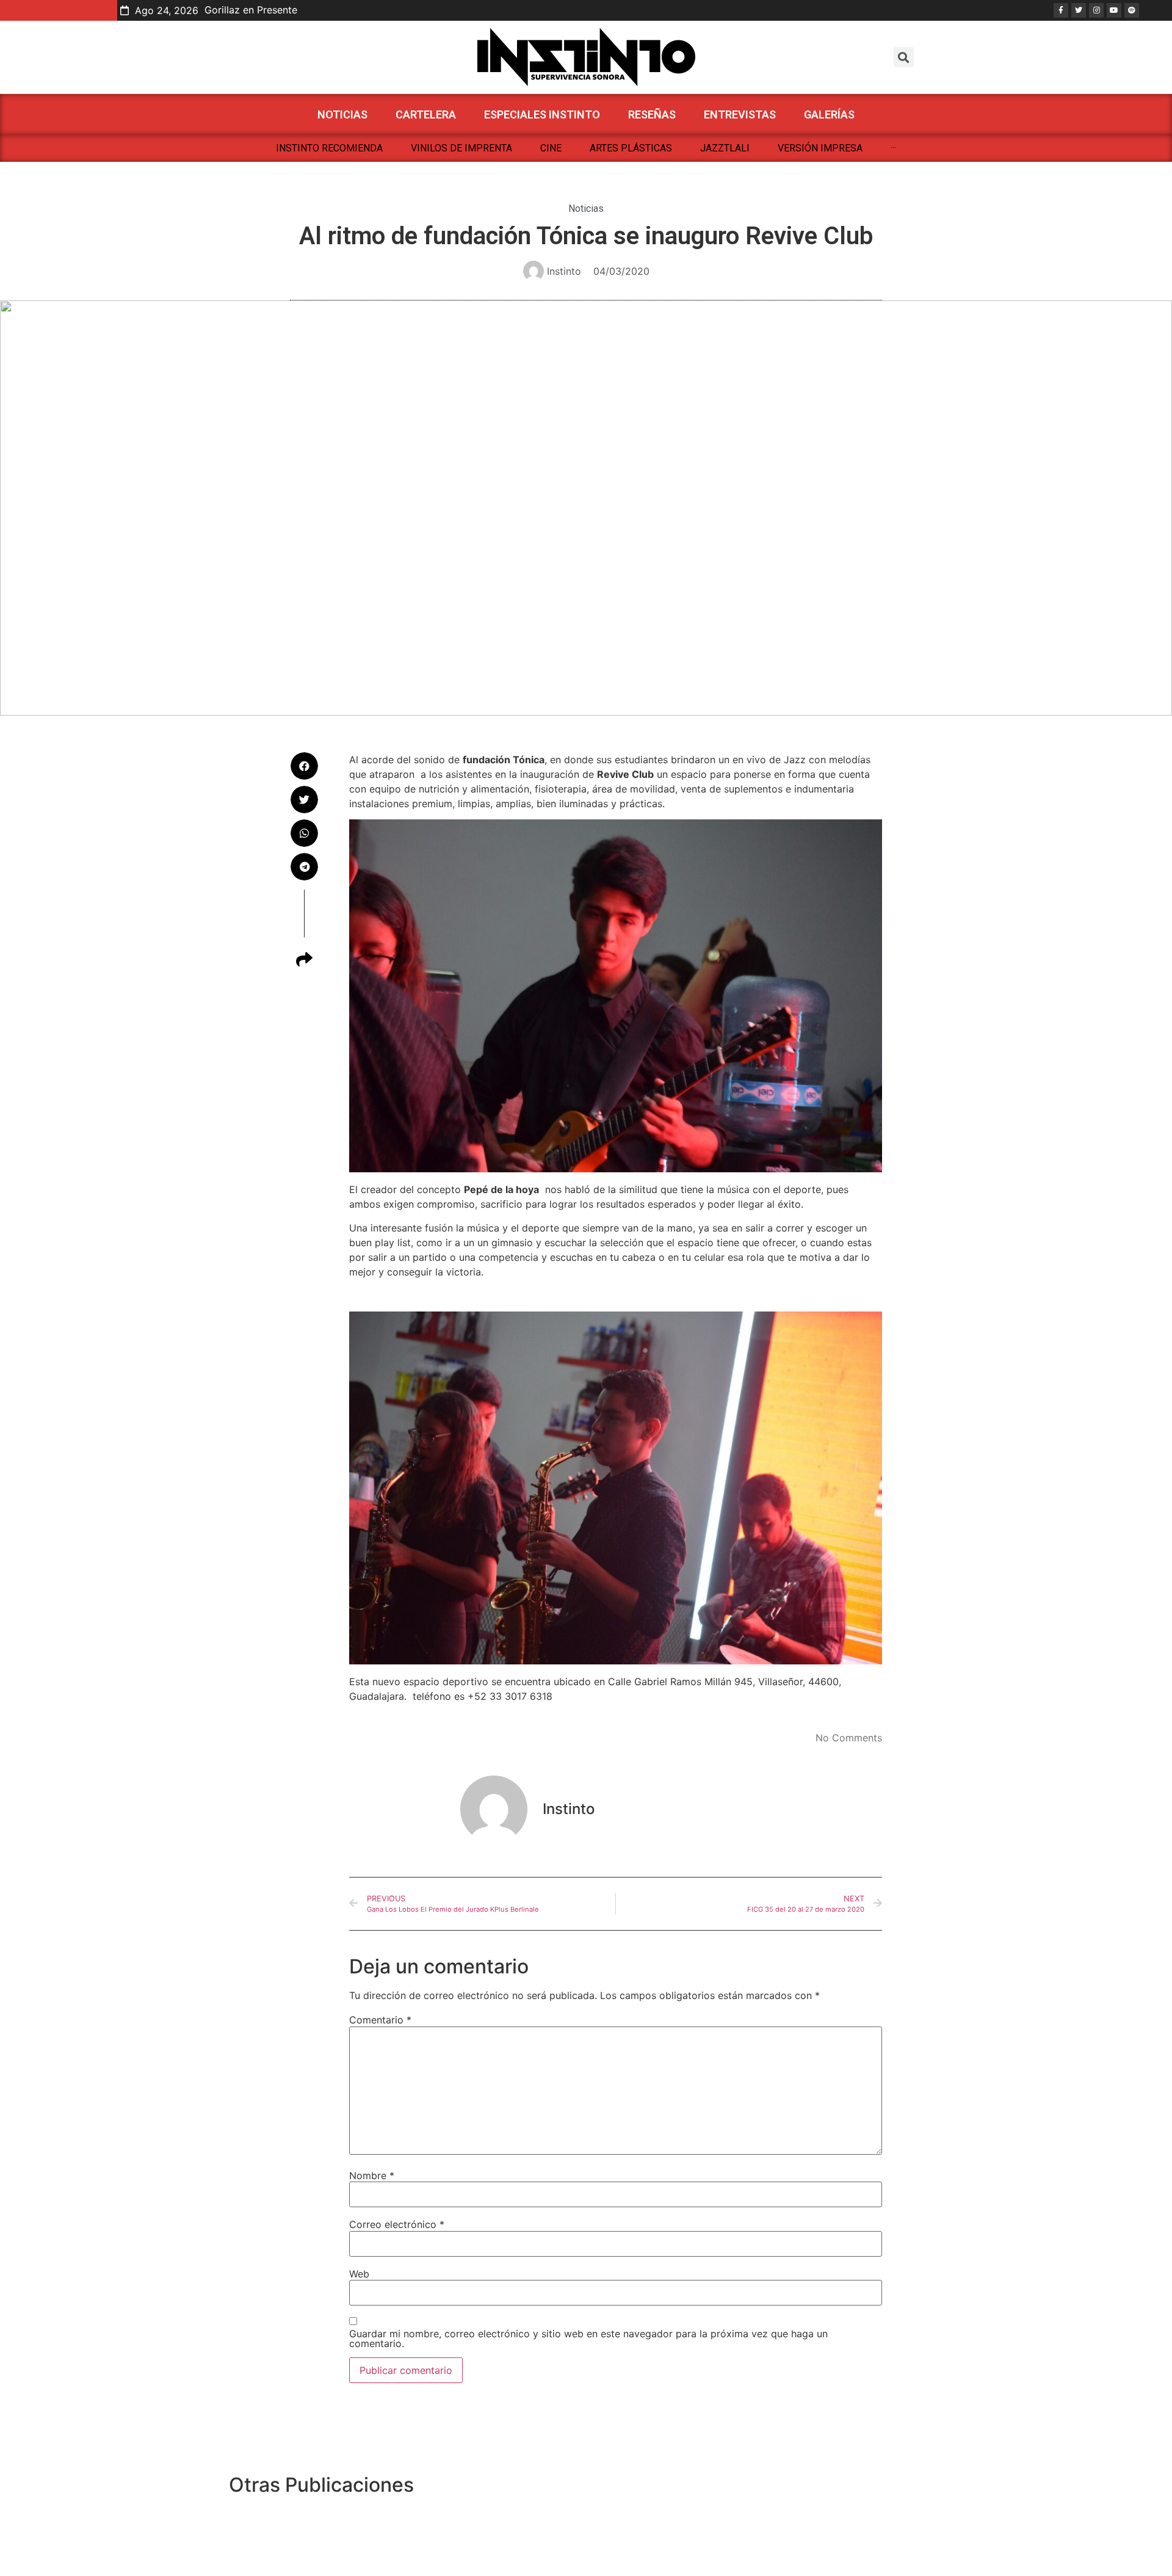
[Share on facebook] (304, 766)
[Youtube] (1114, 10)
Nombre (372, 2175)
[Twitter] (1079, 10)
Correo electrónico (397, 2224)
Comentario (380, 2020)
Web (359, 2274)
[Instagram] (1096, 10)
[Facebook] (1061, 10)
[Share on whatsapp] (304, 833)
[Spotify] (1132, 10)
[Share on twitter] (304, 800)
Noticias (586, 209)
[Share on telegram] (304, 867)
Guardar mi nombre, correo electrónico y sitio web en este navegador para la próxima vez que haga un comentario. (588, 2338)
